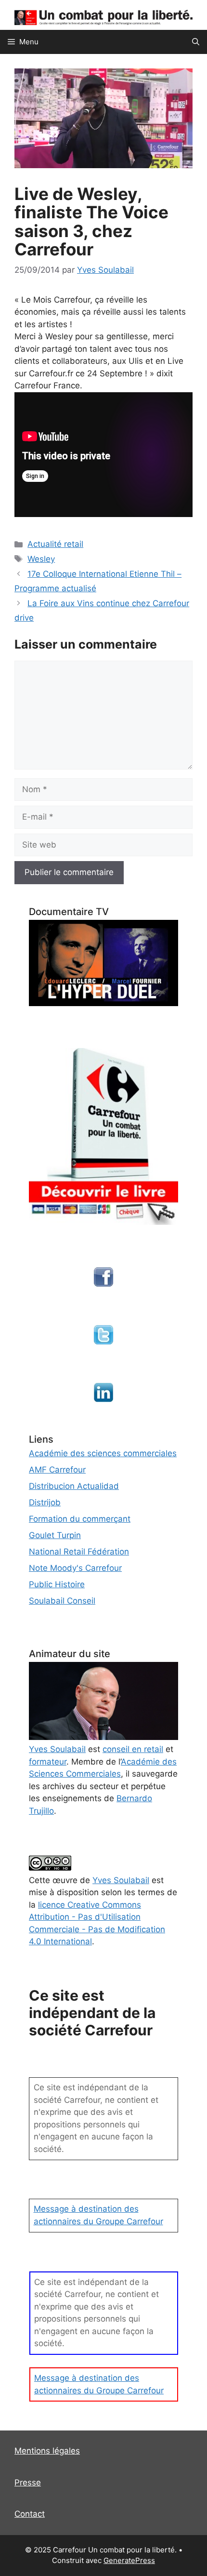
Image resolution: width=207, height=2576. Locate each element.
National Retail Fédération (79, 1552)
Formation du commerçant (80, 1519)
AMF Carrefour (57, 1470)
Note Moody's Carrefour (75, 1568)
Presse (28, 2483)
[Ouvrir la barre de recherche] (196, 42)
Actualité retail (55, 544)
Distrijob (45, 1502)
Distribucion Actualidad (74, 1486)
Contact (30, 2514)
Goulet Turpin (55, 1535)
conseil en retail (133, 1749)
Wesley (41, 559)
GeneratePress (129, 2560)
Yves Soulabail (121, 1880)
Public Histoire (57, 1584)
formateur (48, 1762)
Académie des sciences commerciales (103, 1453)
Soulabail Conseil (62, 1601)
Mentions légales (47, 2451)
